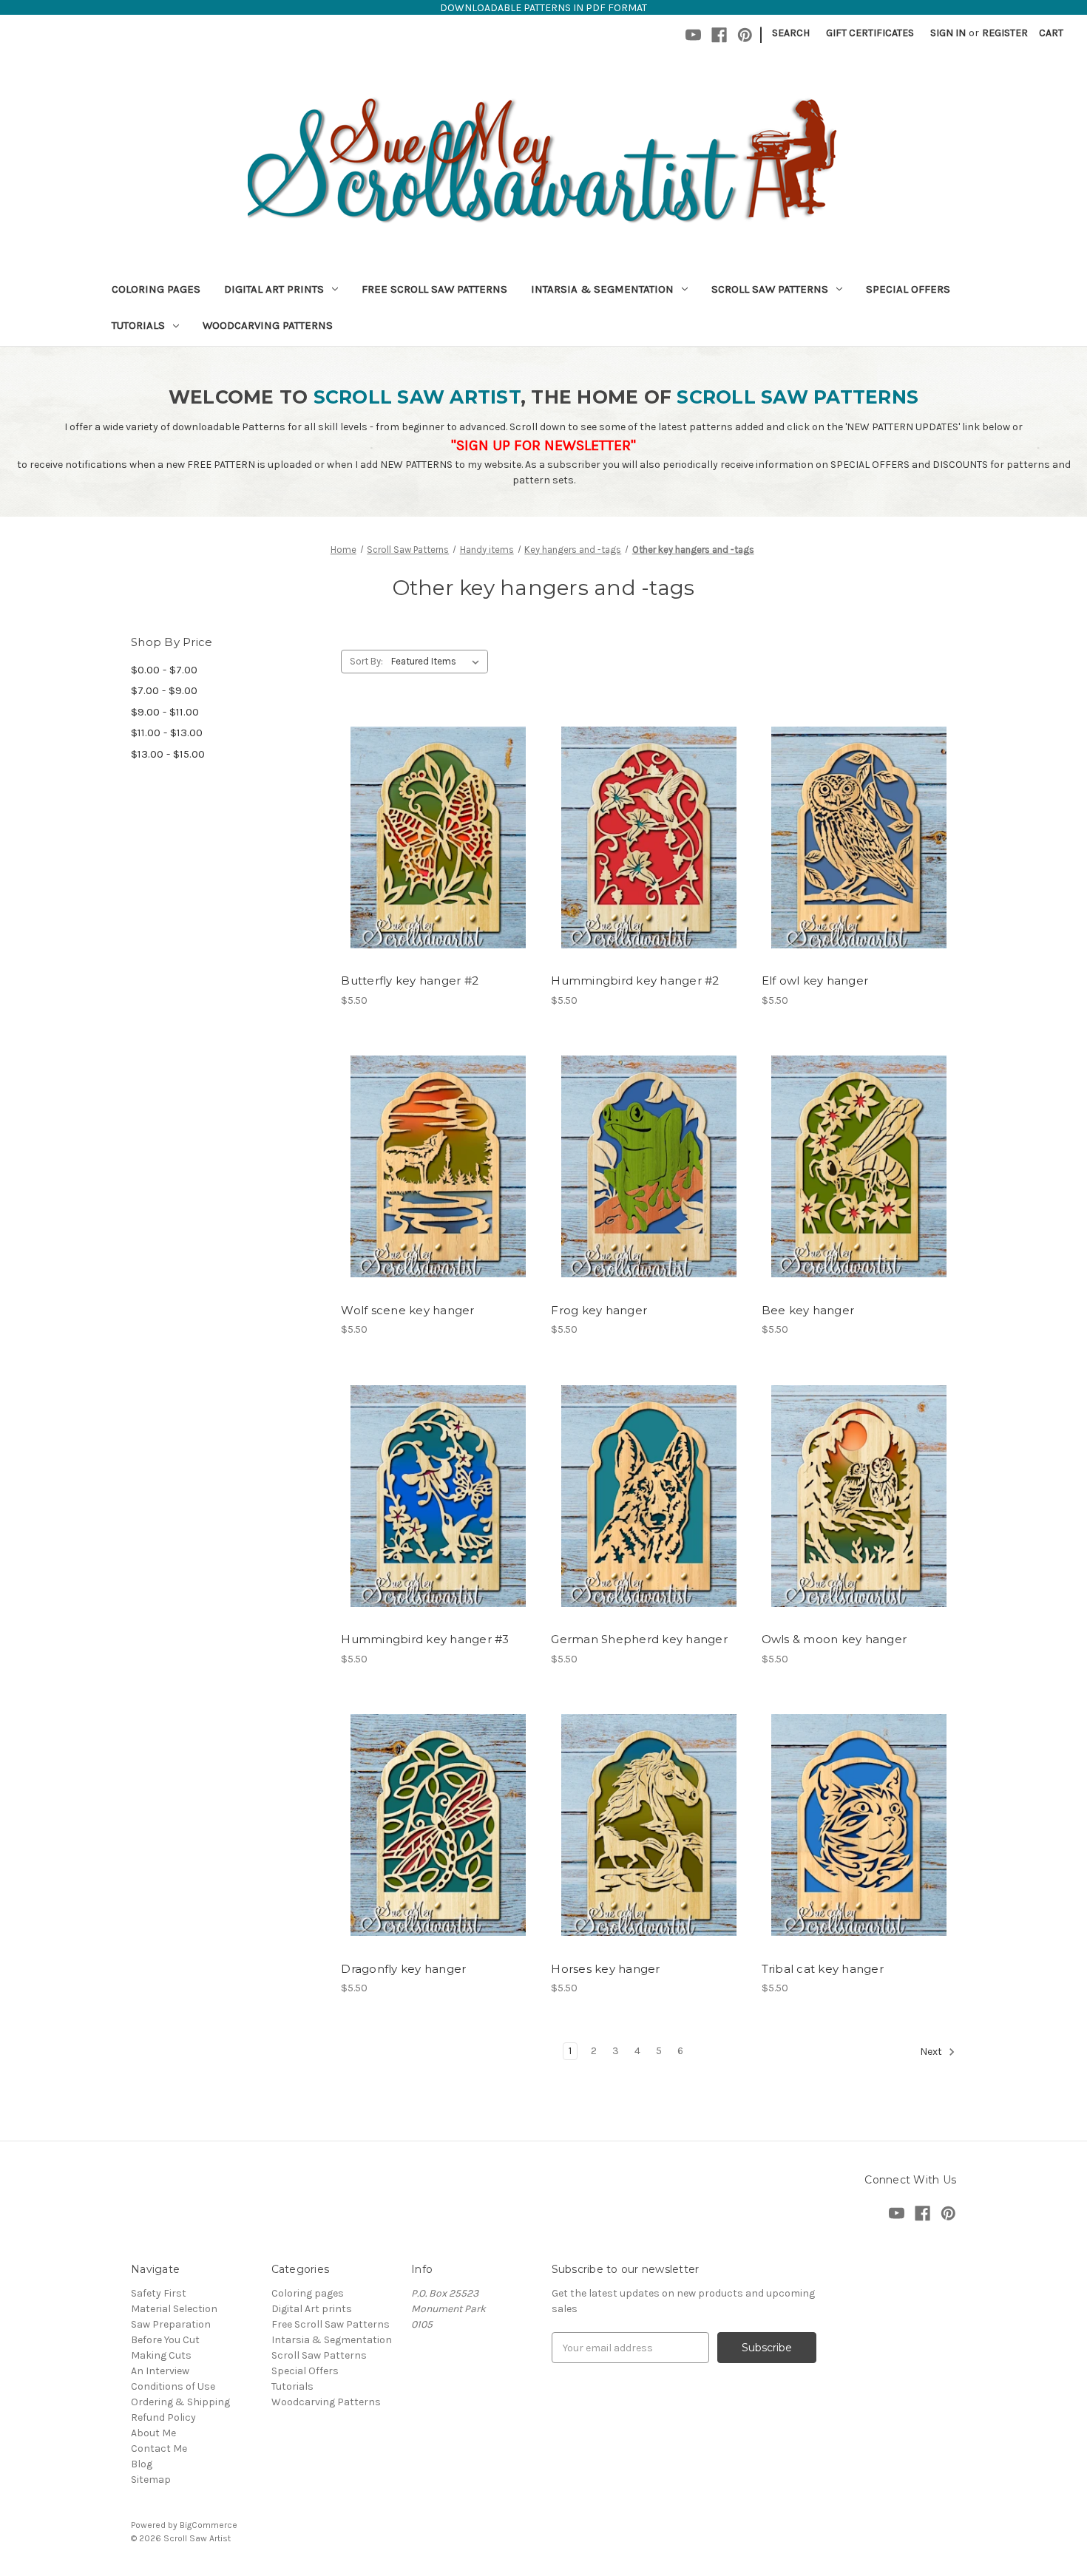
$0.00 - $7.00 (164, 670)
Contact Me (159, 2448)
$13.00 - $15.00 (168, 754)
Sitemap (151, 2480)
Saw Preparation (171, 2324)
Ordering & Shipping (180, 2402)
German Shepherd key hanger (639, 1639)
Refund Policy (163, 2417)
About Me (153, 2433)
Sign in (948, 33)
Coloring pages (156, 289)
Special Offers (908, 289)
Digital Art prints (274, 289)
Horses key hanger (605, 1969)
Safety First (159, 2293)
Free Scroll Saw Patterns (434, 289)
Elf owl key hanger (815, 981)
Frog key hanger (599, 1310)
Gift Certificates (870, 33)
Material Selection (174, 2309)
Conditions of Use (173, 2386)
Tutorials (138, 325)
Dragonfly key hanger (403, 1969)
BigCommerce (209, 2525)
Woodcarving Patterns (268, 325)
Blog (142, 2464)
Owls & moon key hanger (834, 1639)
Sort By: (366, 661)
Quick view (436, 811)
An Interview (160, 2371)
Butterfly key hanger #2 (410, 981)
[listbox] (438, 662)
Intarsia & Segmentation (602, 289)
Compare (433, 837)
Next (932, 2052)
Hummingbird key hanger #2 (635, 981)
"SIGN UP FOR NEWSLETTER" (543, 445)
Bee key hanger (808, 1310)
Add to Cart (438, 863)
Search (791, 33)
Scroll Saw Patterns (770, 289)
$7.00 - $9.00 (164, 690)
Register (1005, 33)
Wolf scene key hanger (407, 1310)
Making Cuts (161, 2355)
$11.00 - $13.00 (167, 733)
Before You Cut (165, 2340)
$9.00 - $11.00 (165, 712)
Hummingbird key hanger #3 (425, 1639)
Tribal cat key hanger (823, 1969)
